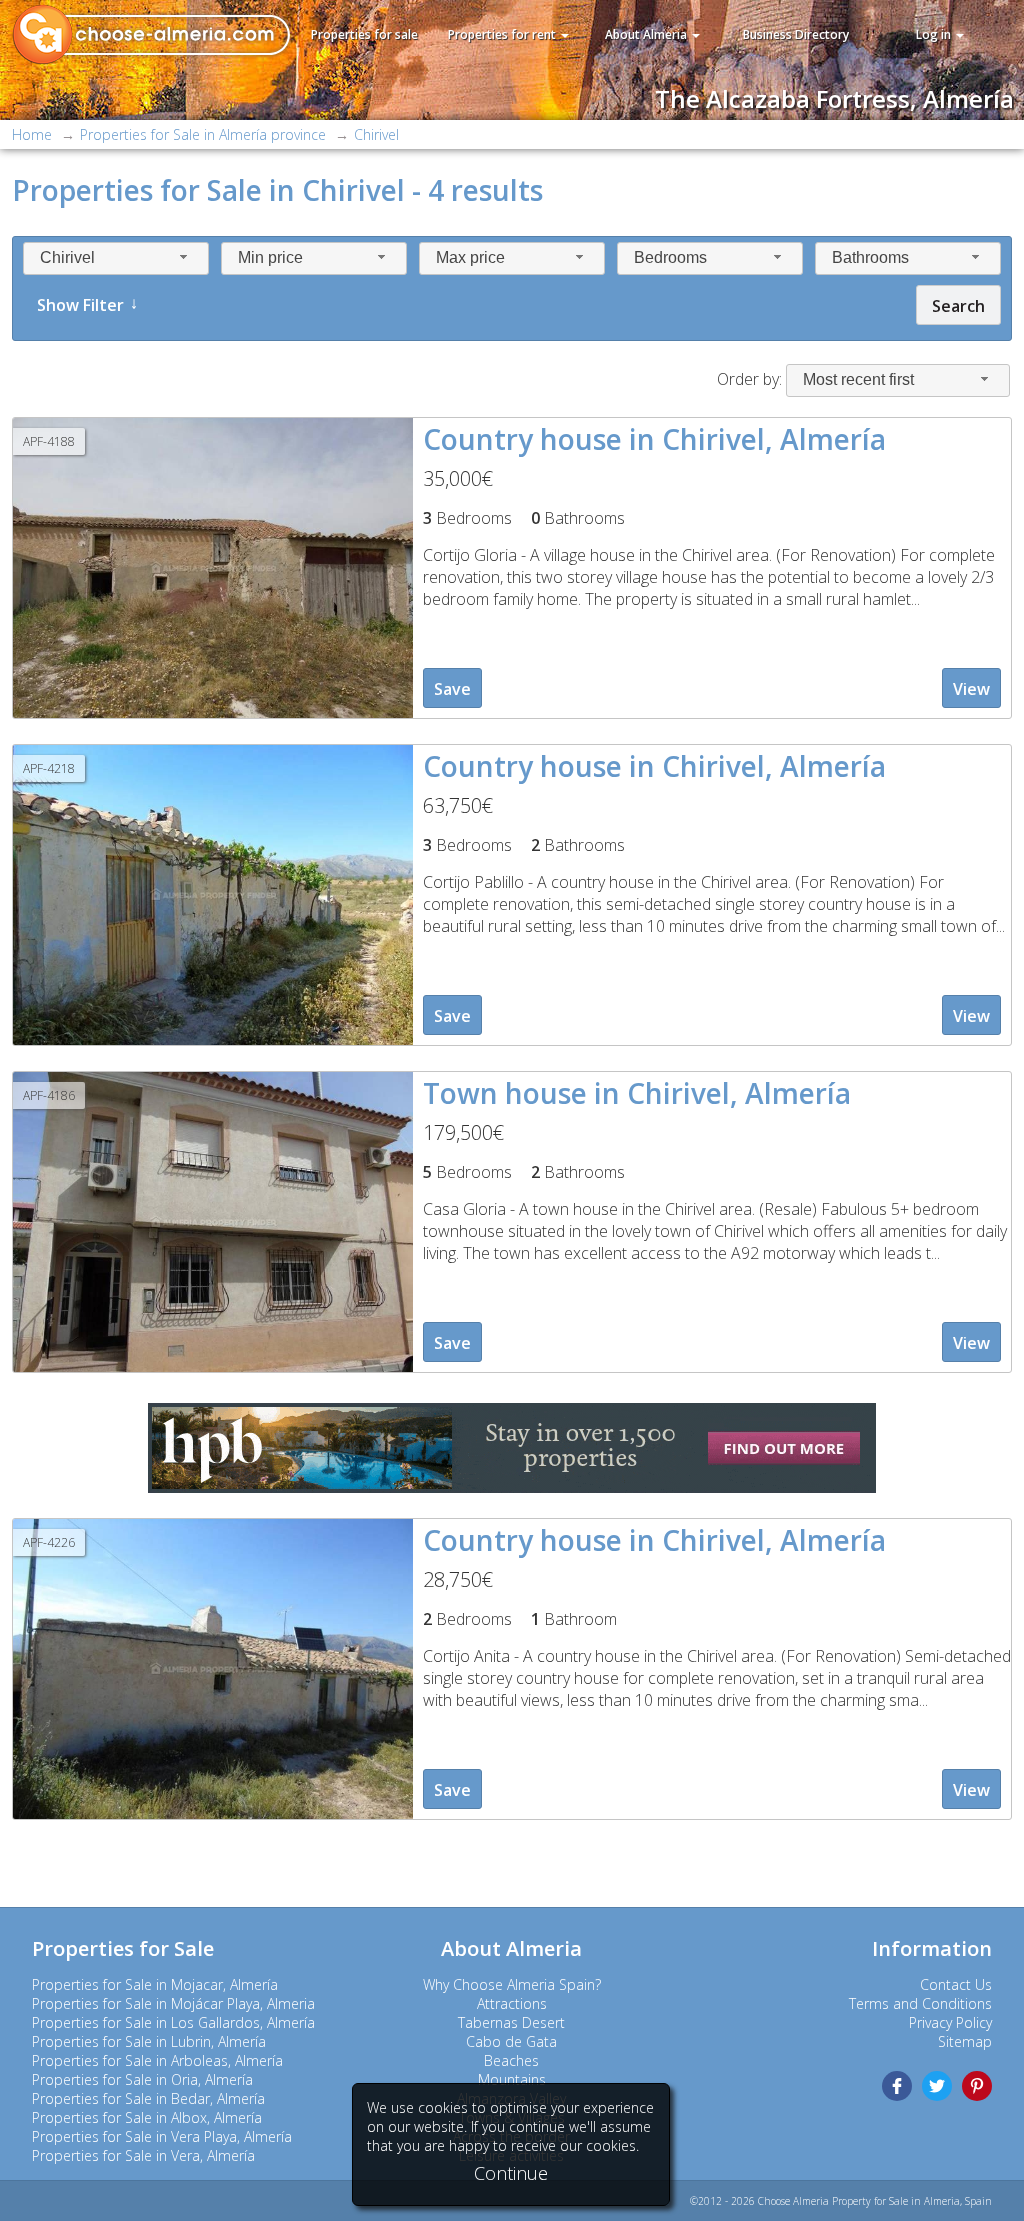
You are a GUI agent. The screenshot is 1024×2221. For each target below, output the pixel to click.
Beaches (511, 2060)
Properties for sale (364, 34)
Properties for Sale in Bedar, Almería (148, 2098)
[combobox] (116, 258)
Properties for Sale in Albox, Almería (147, 2117)
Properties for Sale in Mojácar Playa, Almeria (173, 2003)
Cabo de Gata (511, 2041)
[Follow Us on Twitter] (937, 2086)
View (971, 689)
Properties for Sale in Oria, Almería (142, 2079)
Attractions (512, 2003)
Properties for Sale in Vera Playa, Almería (162, 2136)
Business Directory (796, 34)
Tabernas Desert (511, 2022)
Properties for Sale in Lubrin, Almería (149, 2041)
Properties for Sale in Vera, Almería (143, 2155)
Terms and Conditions (920, 2003)
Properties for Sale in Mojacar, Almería (155, 1984)
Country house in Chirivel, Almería (654, 439)
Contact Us (956, 1984)
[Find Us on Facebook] (897, 2086)
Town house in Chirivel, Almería (637, 1093)
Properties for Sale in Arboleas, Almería (157, 2060)
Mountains (512, 2079)
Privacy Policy (950, 2022)
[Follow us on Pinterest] (977, 2086)
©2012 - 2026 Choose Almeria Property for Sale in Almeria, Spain (841, 2201)
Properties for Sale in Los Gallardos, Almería (173, 2022)
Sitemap (965, 2041)
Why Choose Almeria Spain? (512, 1984)
